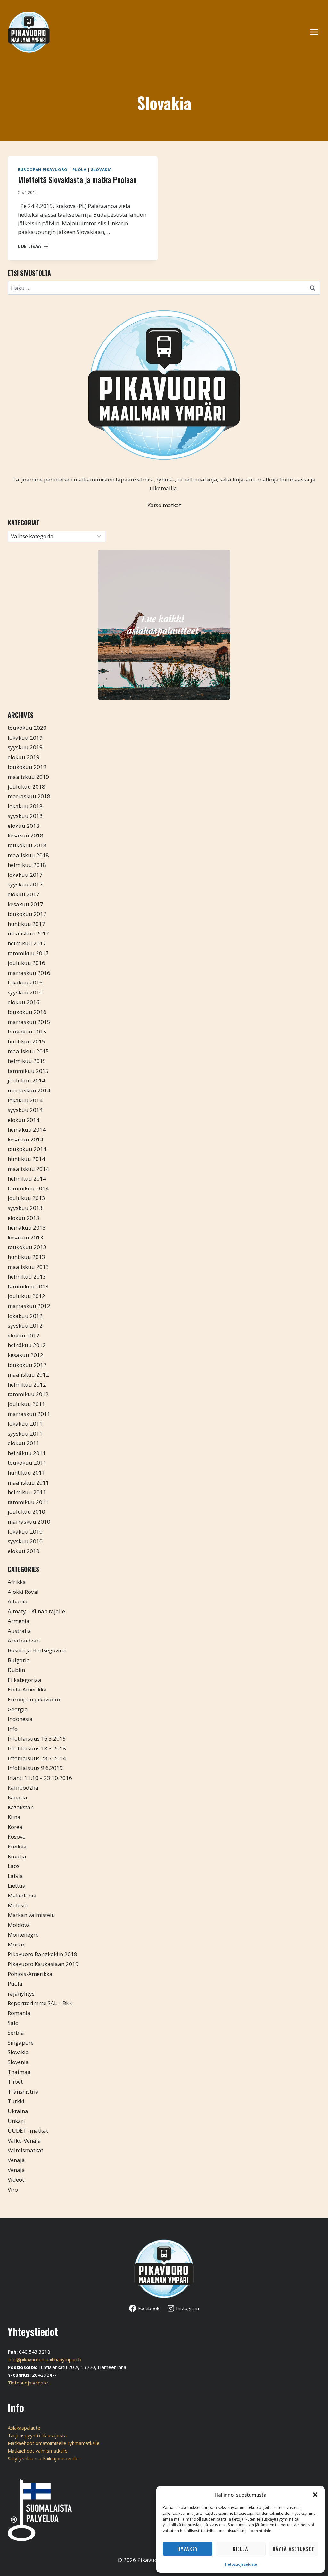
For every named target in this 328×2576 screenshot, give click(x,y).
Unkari (16, 2121)
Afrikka (17, 1582)
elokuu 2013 (24, 1218)
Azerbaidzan (24, 1640)
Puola (79, 169)
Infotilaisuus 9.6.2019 (35, 1768)
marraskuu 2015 (29, 1022)
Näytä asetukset (293, 2549)
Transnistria (23, 2091)
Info (13, 1729)
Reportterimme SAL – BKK (40, 2003)
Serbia (16, 2033)
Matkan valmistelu (31, 1915)
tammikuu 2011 (28, 1502)
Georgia (18, 1709)
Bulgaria (19, 1660)
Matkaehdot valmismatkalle (38, 2451)
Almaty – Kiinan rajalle (36, 1611)
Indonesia (20, 1719)
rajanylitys (21, 1993)
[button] (315, 2495)
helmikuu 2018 (27, 865)
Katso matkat (164, 505)
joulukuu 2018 (26, 787)
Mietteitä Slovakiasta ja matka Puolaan (77, 179)
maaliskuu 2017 (28, 933)
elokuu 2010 (24, 1551)
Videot (16, 2180)
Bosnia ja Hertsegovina (37, 1650)
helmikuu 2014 (27, 1178)
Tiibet (15, 2082)
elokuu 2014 (24, 1120)
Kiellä (241, 2549)
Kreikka (17, 1846)
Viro (13, 2189)
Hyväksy (188, 2549)
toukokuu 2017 (27, 914)
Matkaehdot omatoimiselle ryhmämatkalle (54, 2443)
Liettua (17, 1885)
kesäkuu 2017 (25, 904)
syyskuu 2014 (25, 1110)
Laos (14, 1866)
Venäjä (16, 2160)
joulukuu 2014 (26, 1080)
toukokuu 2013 (27, 1247)
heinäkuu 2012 (27, 1345)
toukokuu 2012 (27, 1365)
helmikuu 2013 (27, 1276)
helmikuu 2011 (27, 1492)
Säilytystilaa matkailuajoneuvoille (43, 2458)
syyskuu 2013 (25, 1208)
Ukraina (18, 2111)
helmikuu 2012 (27, 1384)
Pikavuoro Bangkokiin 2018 (42, 1954)
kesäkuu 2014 (25, 1139)
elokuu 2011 (24, 1443)
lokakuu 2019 (25, 738)
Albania (18, 1601)
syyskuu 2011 (25, 1433)
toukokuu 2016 (27, 1012)
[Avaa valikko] (317, 32)
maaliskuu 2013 (28, 1267)
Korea (15, 1827)
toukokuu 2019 (27, 767)
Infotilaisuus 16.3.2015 (37, 1738)
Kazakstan (21, 1807)
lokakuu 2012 (25, 1316)
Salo (13, 2023)
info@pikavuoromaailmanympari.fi (44, 2359)
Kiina (14, 1817)
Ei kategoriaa (25, 1680)
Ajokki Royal (23, 1592)
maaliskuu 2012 (28, 1374)
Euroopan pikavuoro (43, 169)
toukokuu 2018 (27, 845)
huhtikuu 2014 (26, 1159)
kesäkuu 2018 (25, 835)
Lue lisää (33, 246)
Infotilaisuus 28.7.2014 (37, 1758)
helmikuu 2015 (27, 1061)
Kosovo (17, 1836)
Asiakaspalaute (24, 2428)
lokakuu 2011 (25, 1424)
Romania (19, 2013)
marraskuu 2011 (29, 1414)
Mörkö (16, 1944)
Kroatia (17, 1856)
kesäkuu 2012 (25, 1355)
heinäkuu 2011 (27, 1453)
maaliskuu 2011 (28, 1482)
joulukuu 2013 (26, 1198)
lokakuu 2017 (25, 875)
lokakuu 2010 (25, 1531)
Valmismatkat (25, 2150)
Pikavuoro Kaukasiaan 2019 (43, 1964)
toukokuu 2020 (27, 728)
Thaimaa (19, 2072)
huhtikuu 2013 (26, 1257)
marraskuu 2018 (29, 796)
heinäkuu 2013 (27, 1227)
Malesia (18, 1905)
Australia (19, 1631)
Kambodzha (23, 1787)
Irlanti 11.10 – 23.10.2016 (40, 1778)
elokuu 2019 (24, 757)
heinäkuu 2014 (27, 1129)
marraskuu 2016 (29, 973)
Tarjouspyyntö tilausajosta (37, 2435)
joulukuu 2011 (26, 1404)
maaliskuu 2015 (28, 1051)
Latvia (15, 1876)
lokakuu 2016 (25, 982)
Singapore (21, 2042)
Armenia (19, 1621)
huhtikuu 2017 (26, 924)
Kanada (17, 1797)
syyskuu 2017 (25, 884)
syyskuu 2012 (25, 1325)
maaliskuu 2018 (28, 855)
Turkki (16, 2101)
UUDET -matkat (28, 2131)
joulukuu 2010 (26, 1512)
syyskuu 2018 (25, 816)
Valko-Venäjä (24, 2140)
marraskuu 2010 (29, 1522)
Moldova (19, 1925)
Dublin (16, 1670)
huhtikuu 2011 (26, 1473)
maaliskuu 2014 (28, 1169)
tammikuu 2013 (28, 1286)
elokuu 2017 (24, 894)
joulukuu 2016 (26, 963)
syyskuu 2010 (25, 1541)
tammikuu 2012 (28, 1394)
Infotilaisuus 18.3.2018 (37, 1748)
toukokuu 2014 (27, 1149)
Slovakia (101, 169)
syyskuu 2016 (25, 992)
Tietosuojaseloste (241, 2564)
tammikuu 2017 (28, 953)
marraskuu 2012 (29, 1306)
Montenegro (23, 1934)
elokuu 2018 (24, 826)
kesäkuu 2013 (25, 1237)
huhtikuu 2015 (26, 1041)
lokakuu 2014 (25, 1100)
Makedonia (22, 1895)
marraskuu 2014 (29, 1090)
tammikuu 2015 (28, 1071)
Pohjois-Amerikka (30, 1974)
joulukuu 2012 (26, 1296)
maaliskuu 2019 (28, 777)
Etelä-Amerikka (27, 1689)
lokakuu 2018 (25, 806)
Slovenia (18, 2062)
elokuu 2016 (24, 1002)
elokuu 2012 (24, 1335)
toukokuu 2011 (27, 1463)
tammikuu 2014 (28, 1188)
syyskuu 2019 (25, 747)
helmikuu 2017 (27, 943)
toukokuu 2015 (27, 1031)
